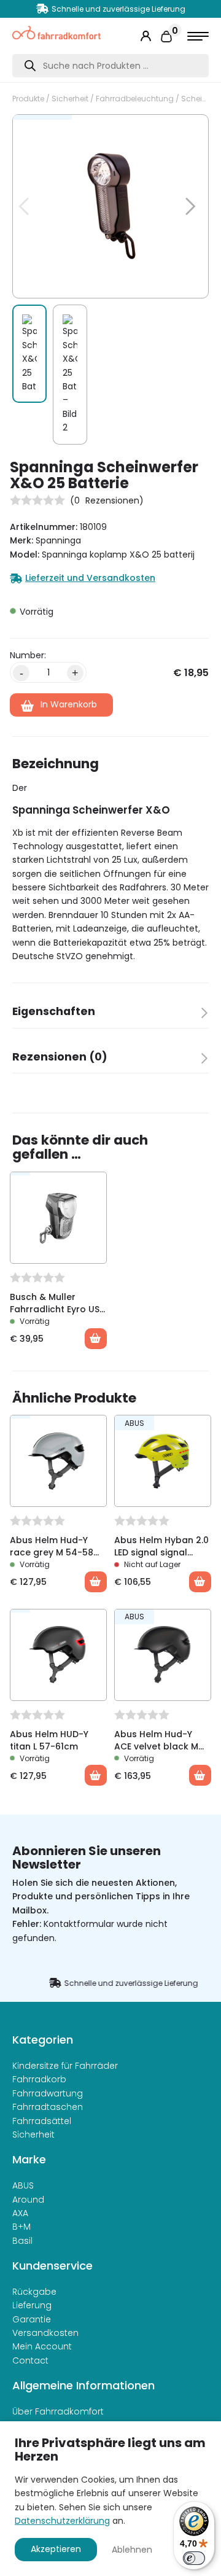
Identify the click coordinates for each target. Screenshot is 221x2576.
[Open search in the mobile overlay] (110, 66)
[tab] (110, 1015)
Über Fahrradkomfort (58, 2411)
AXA (20, 2213)
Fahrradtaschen (48, 2107)
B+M (21, 2227)
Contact (30, 2360)
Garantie (32, 2319)
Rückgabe (34, 2292)
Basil (22, 2241)
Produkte (28, 99)
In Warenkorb (69, 704)
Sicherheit (70, 99)
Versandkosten (45, 2333)
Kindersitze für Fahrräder (65, 2066)
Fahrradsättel (42, 2121)
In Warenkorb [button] (96, 1339)
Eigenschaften (54, 1011)
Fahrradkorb (39, 2079)
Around (28, 2200)
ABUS (23, 2185)
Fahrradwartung (48, 2093)
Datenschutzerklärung (62, 2521)
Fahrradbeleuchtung (135, 99)
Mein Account (42, 2346)
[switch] (194, 2558)
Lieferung (32, 2305)
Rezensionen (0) (60, 1057)
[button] (183, 130)
